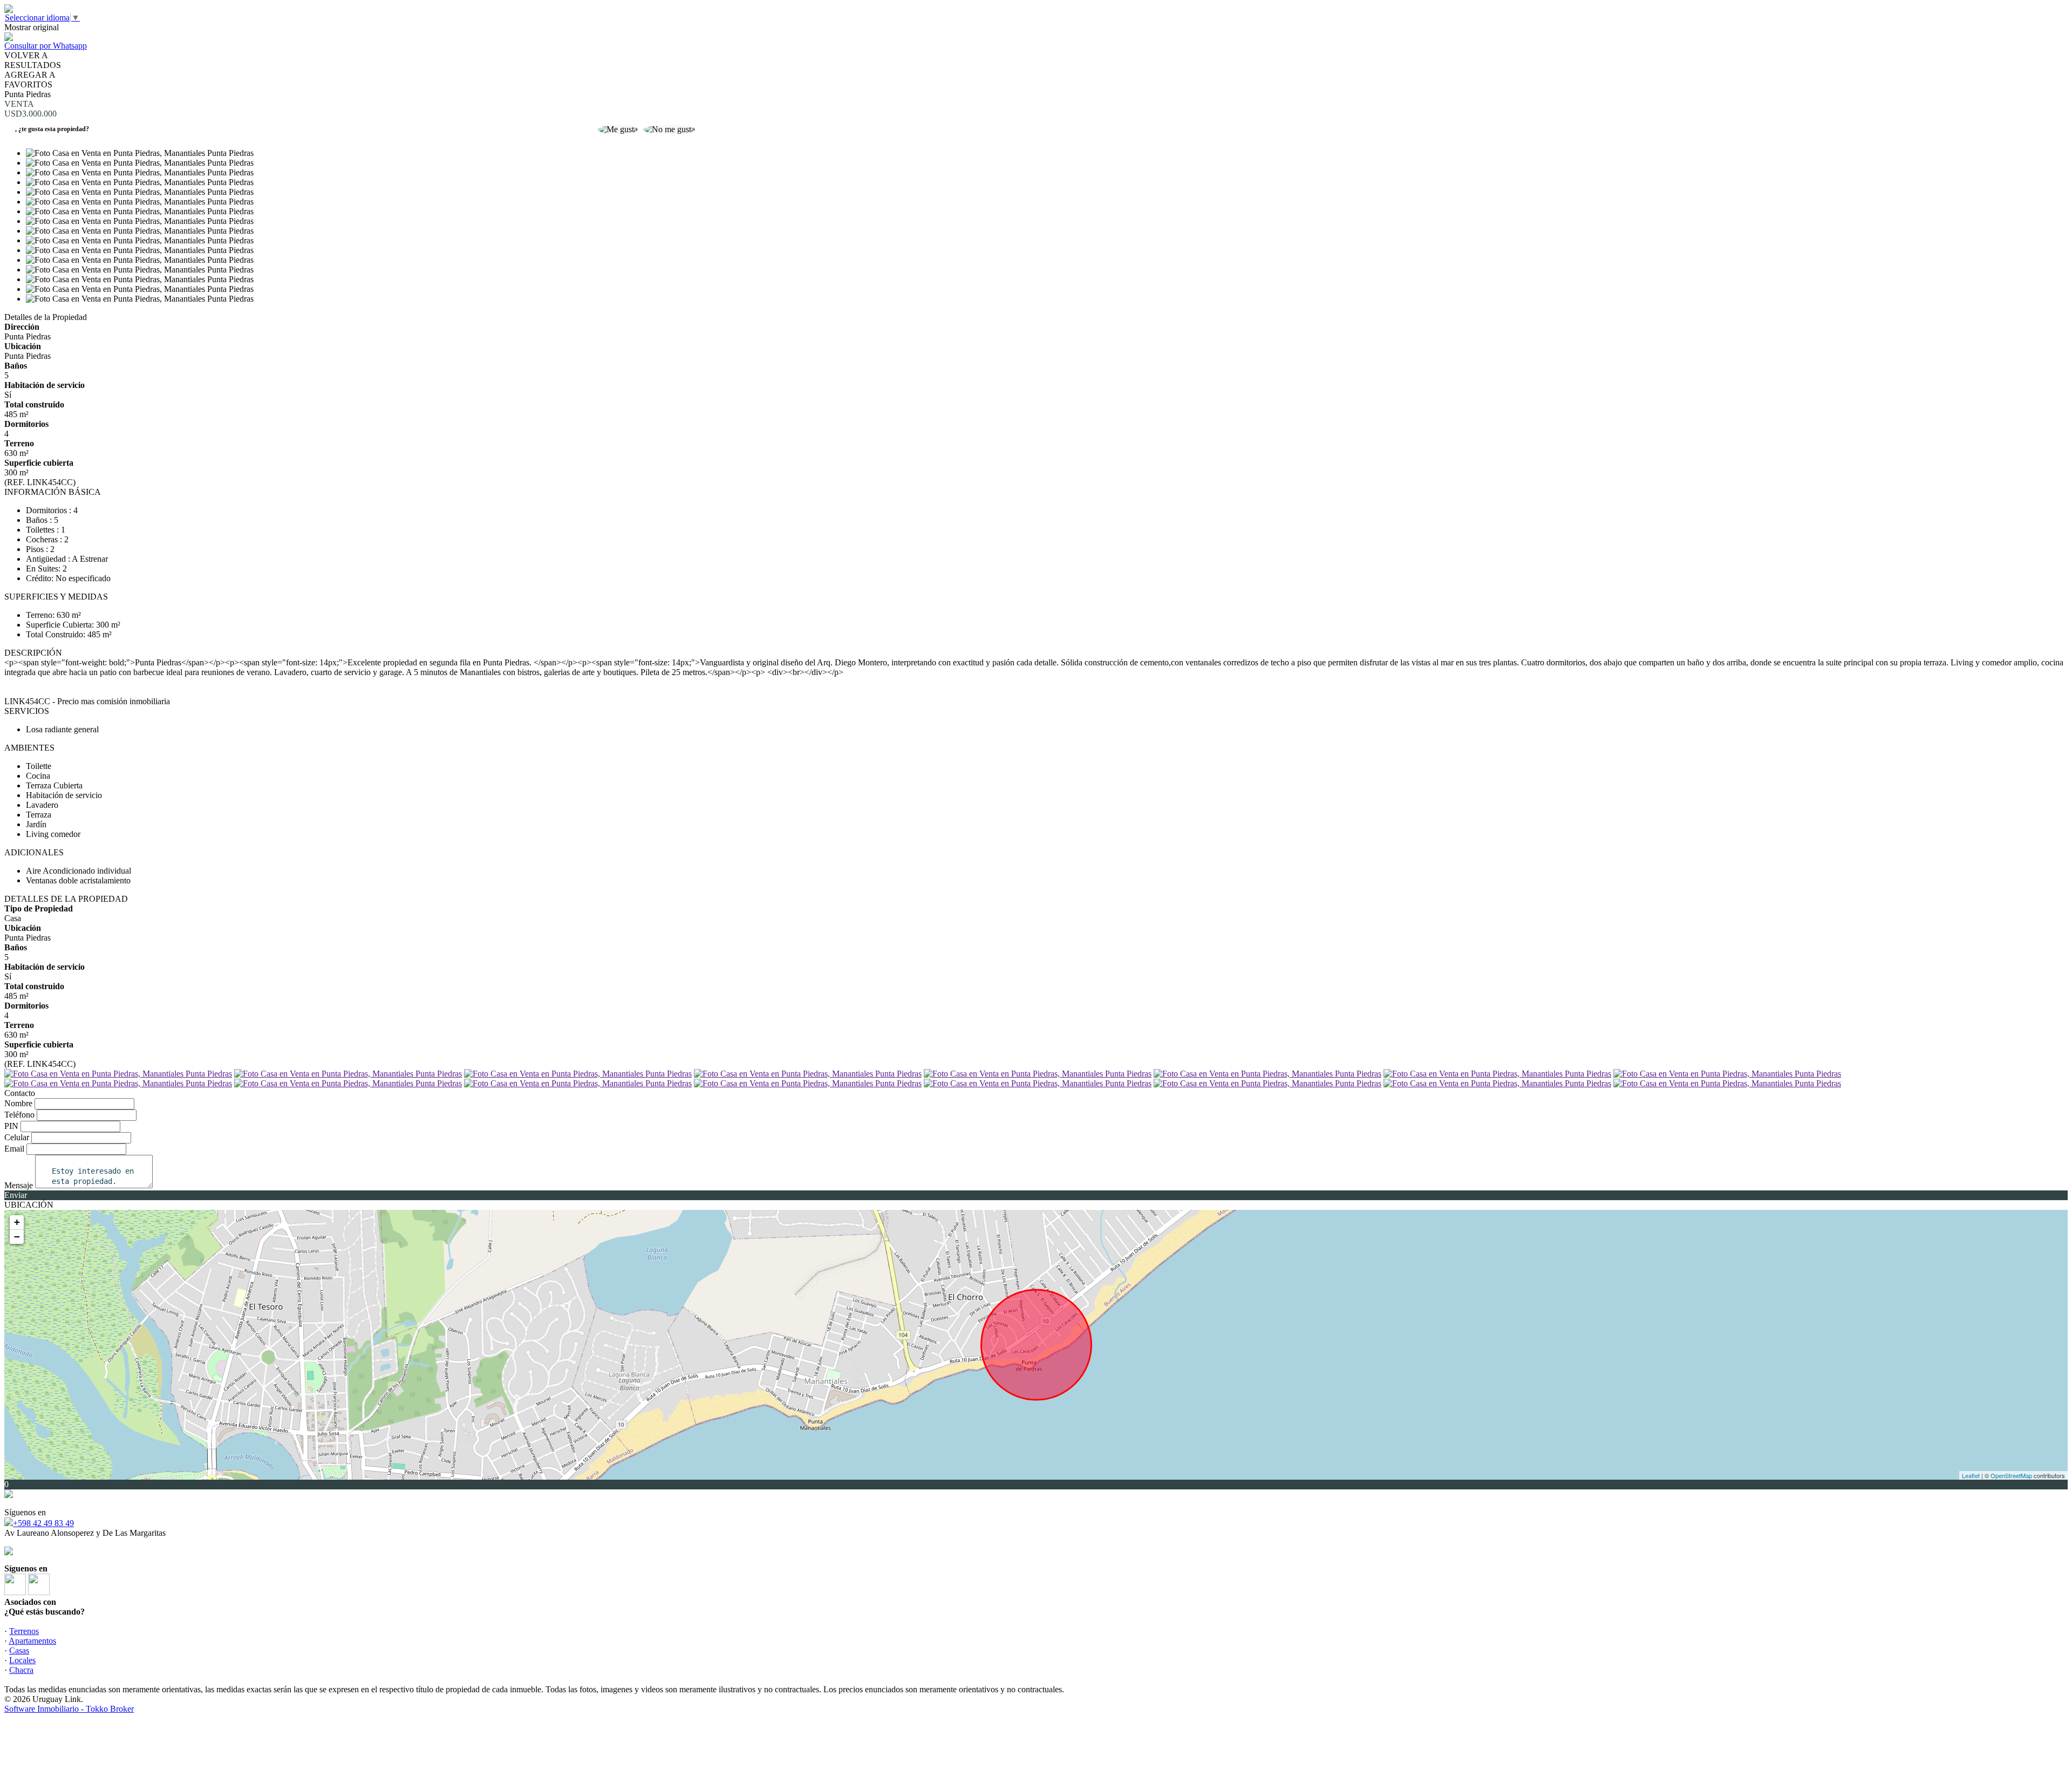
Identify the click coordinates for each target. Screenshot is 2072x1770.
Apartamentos (32, 1641)
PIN (11, 1126)
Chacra (21, 1670)
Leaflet (1971, 1475)
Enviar (16, 1195)
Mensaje (19, 1185)
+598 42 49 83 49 (43, 1523)
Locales (22, 1660)
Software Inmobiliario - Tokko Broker (69, 1709)
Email (14, 1149)
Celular (17, 1137)
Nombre (18, 1103)
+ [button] (17, 1222)
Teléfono (19, 1115)
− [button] (17, 1237)
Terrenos (24, 1631)
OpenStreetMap (2011, 1475)
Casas (19, 1650)
